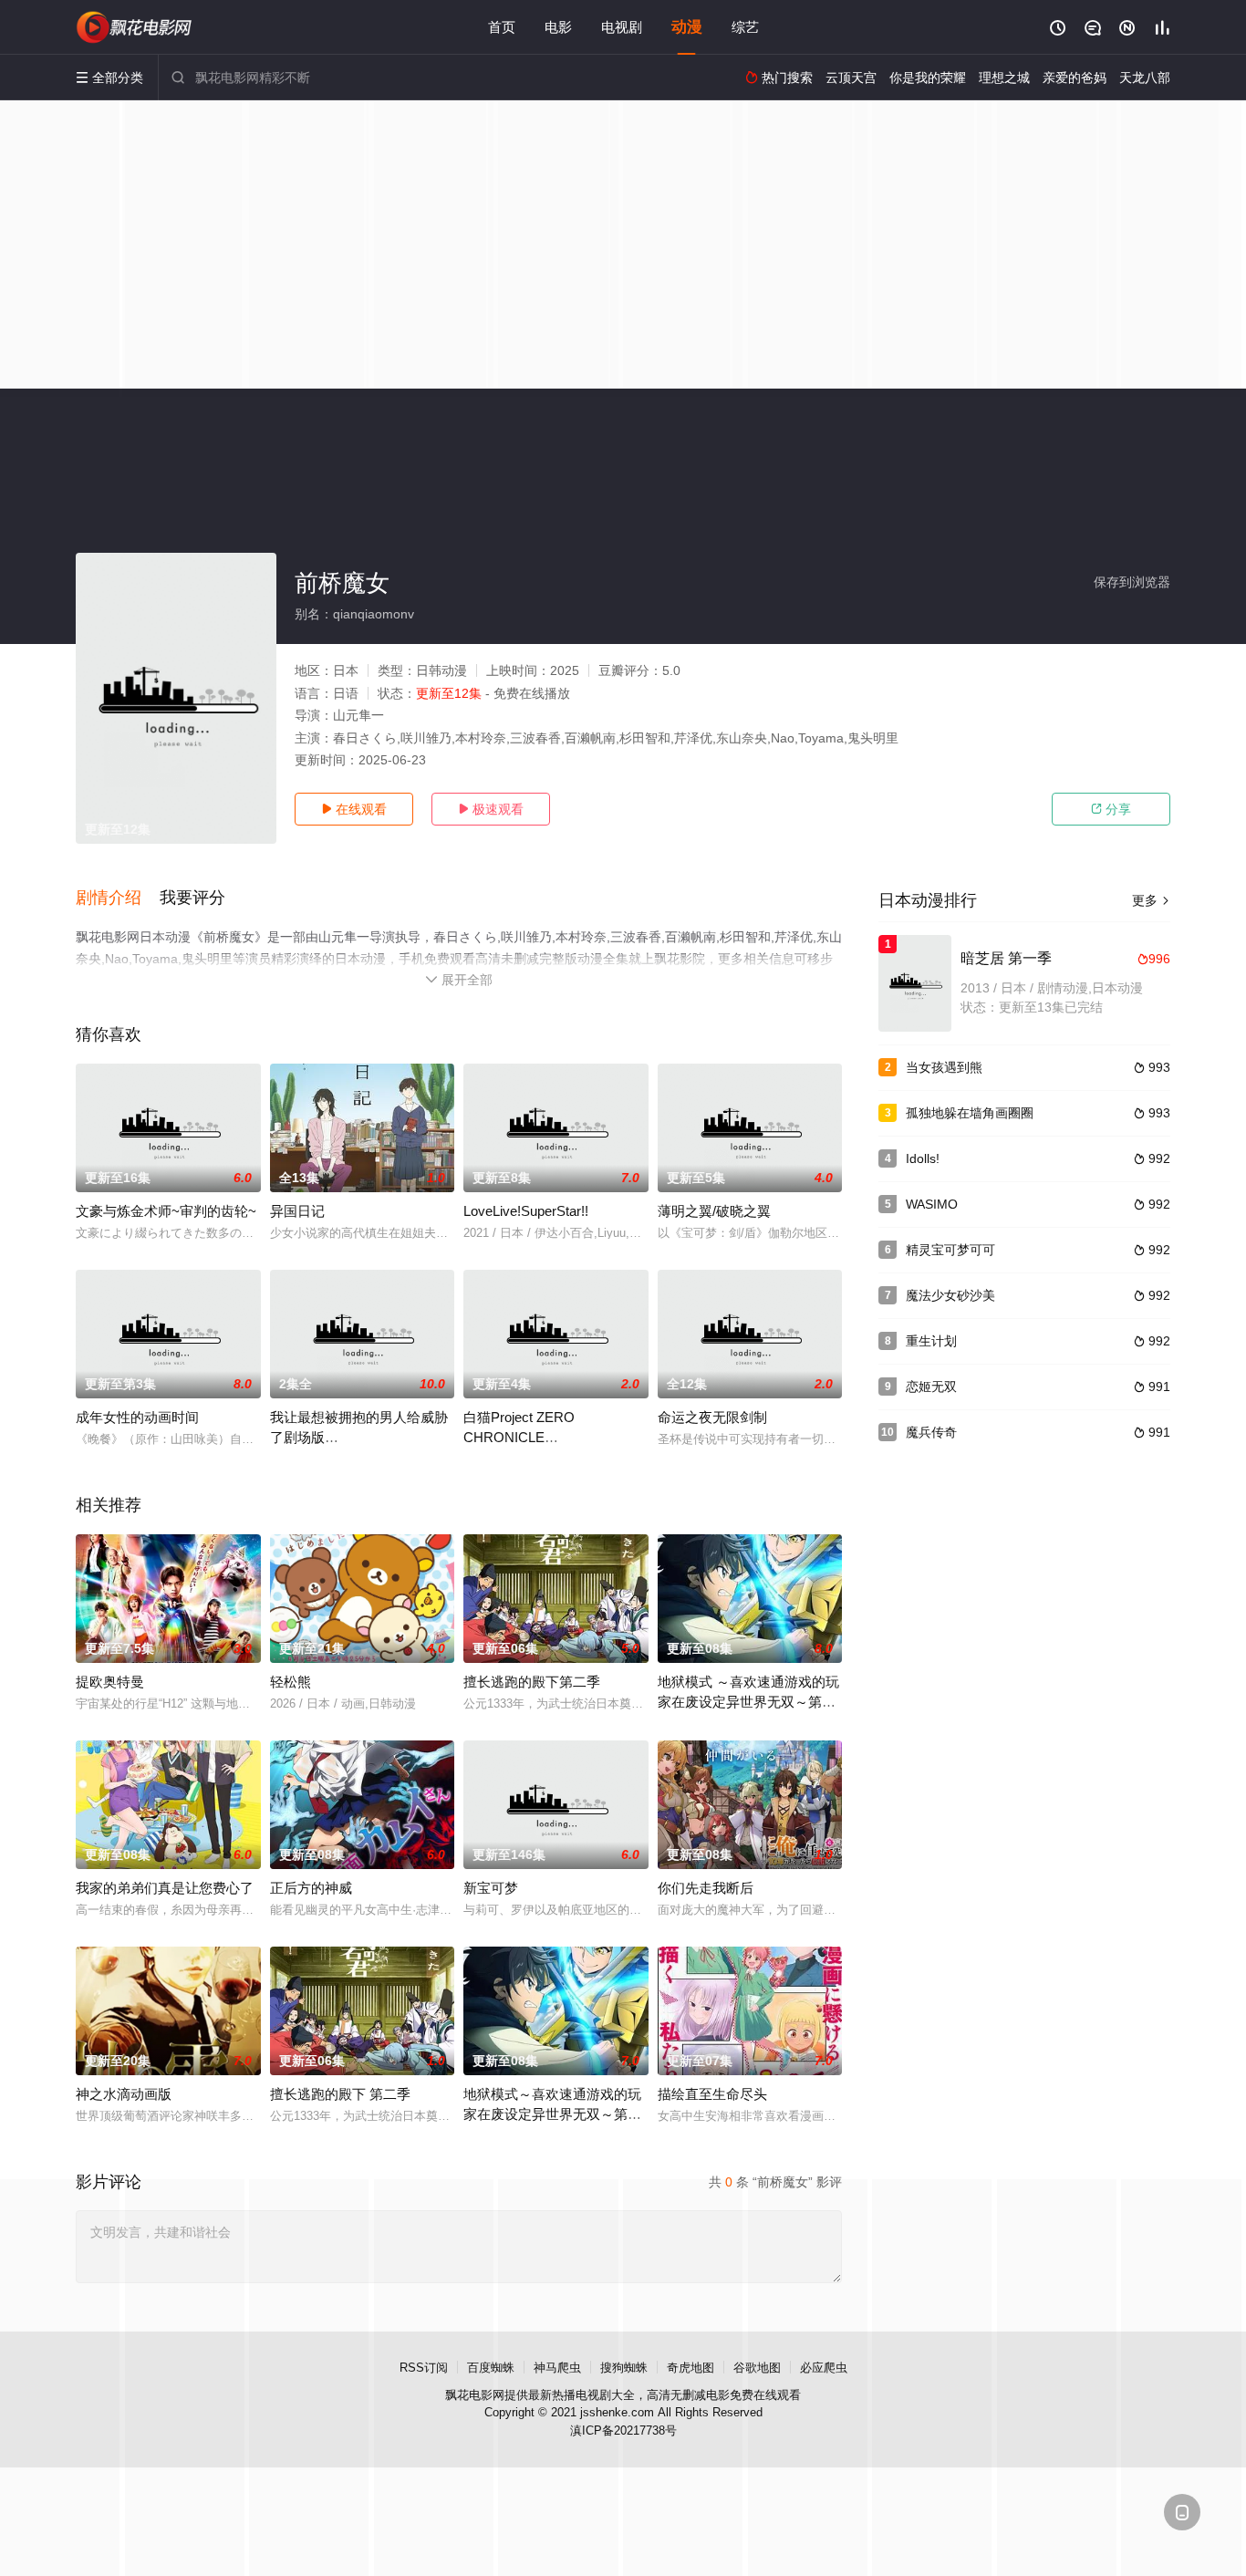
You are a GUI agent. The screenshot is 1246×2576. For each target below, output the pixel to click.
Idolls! (923, 1158)
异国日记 (297, 1211)
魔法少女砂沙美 (950, 1295)
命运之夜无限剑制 (712, 1417)
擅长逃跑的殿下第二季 (532, 1682)
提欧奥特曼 (110, 1682)
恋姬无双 (931, 1387)
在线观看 (354, 809)
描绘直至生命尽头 (712, 2094)
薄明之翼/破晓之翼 (714, 1211)
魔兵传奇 (931, 1432)
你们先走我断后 (706, 1888)
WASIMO (932, 1204)
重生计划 (931, 1341)
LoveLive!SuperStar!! (526, 1211)
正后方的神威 (311, 1888)
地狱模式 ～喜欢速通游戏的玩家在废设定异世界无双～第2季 (748, 1702)
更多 (1151, 900)
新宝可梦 (491, 1888)
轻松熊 (291, 1682)
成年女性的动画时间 (137, 1417)
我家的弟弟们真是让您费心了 (165, 1888)
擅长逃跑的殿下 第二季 (340, 2094)
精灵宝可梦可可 (950, 1250)
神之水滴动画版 (124, 2094)
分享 (1111, 809)
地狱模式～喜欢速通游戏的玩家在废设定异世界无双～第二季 (552, 2114)
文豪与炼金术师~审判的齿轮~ (166, 1211)
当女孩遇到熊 (944, 1067)
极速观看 (491, 809)
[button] (118, 898)
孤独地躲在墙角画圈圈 (970, 1113)
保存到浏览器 (1132, 582)
